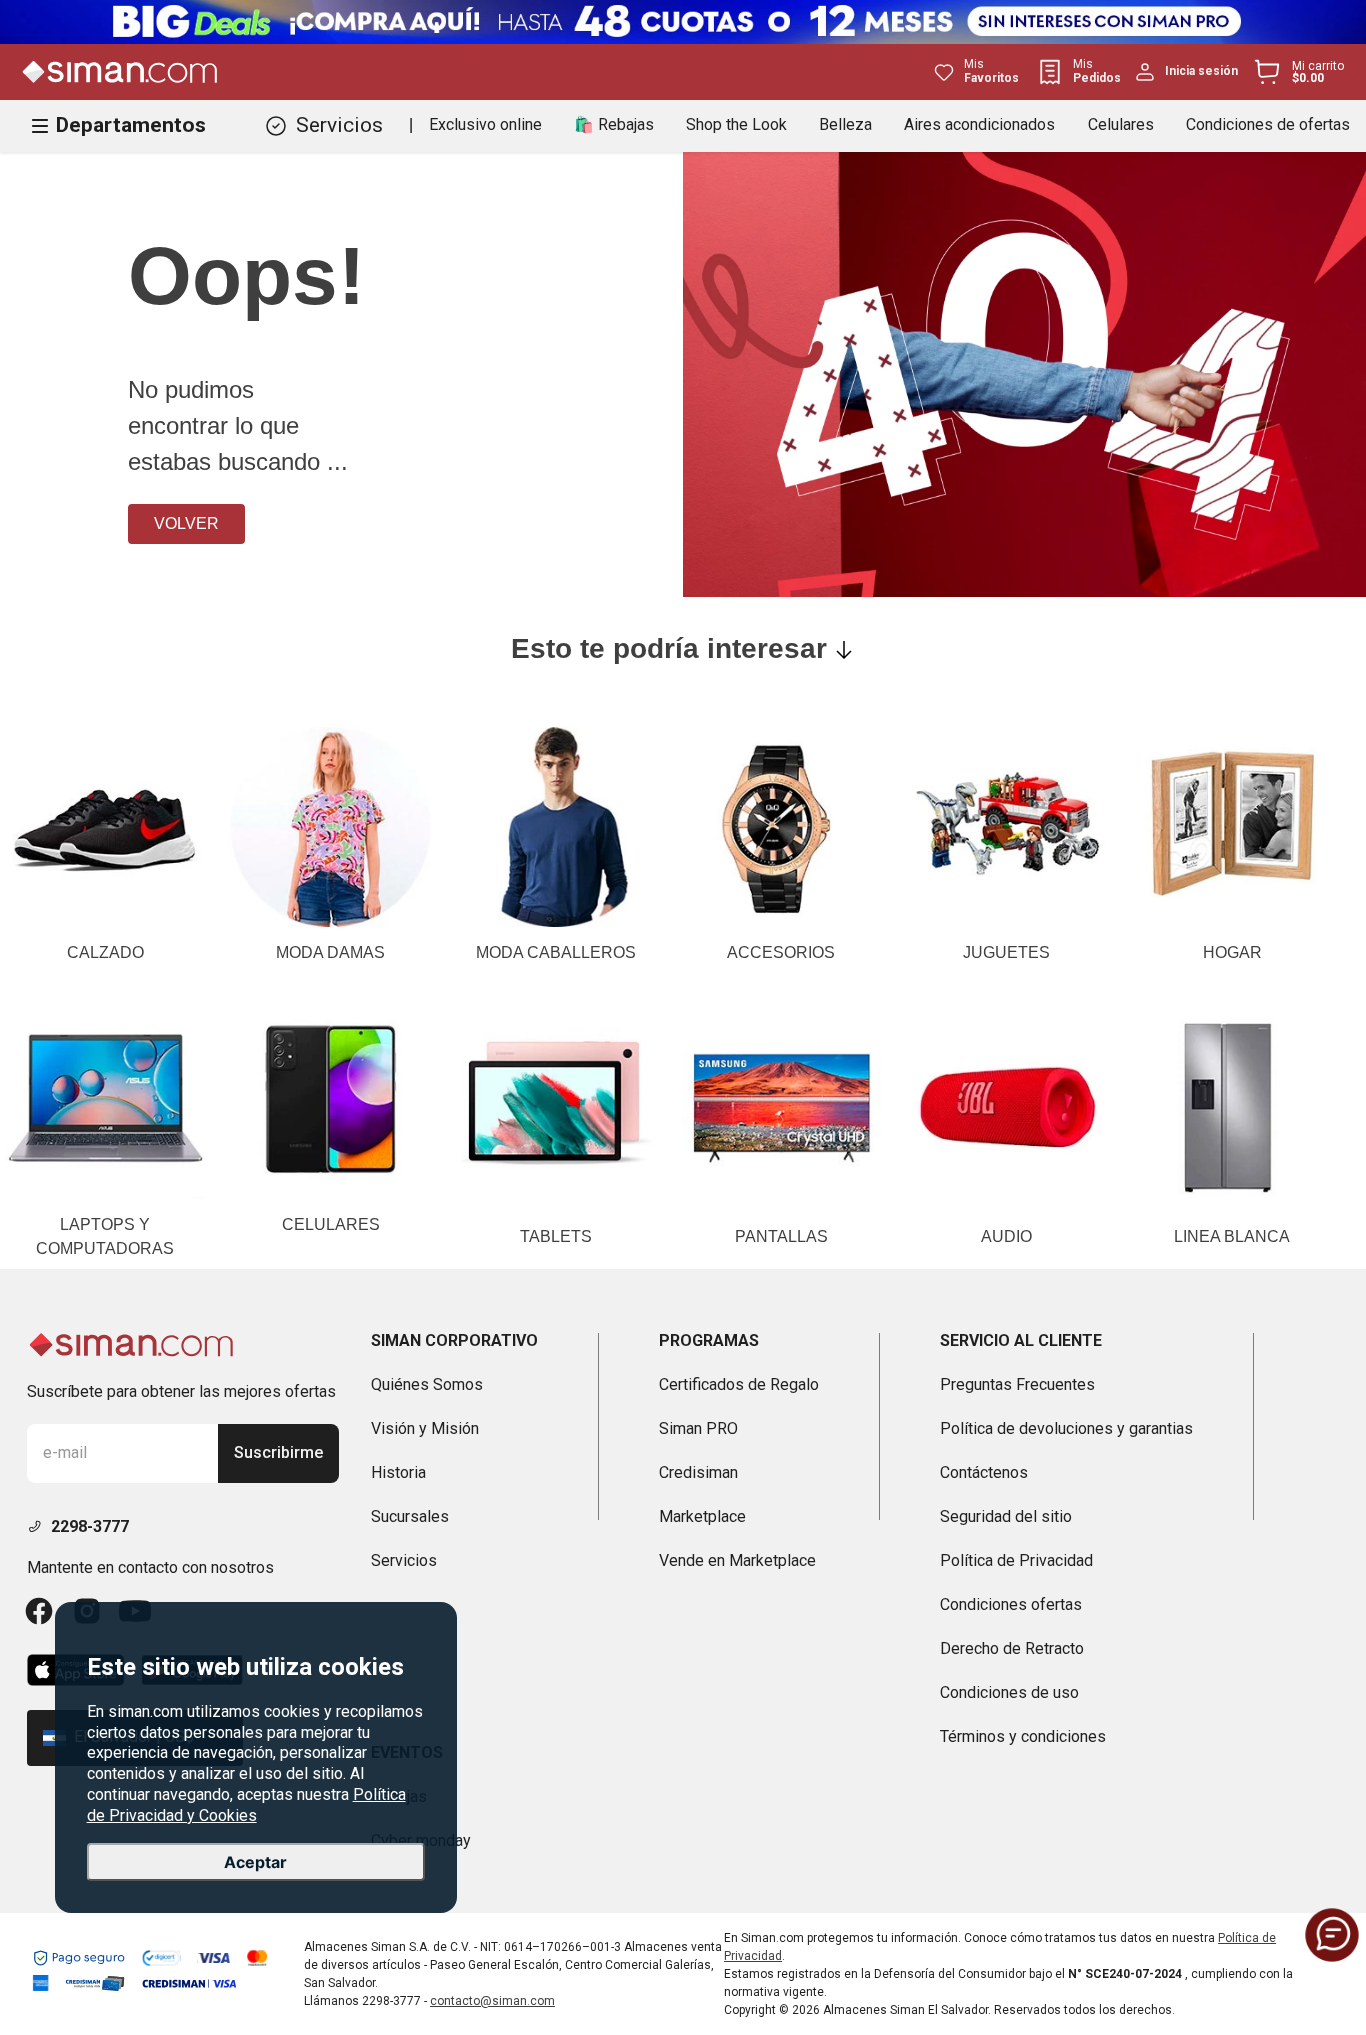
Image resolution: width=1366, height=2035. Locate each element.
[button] (1332, 1935)
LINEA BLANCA (1232, 1236)
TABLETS (556, 1236)
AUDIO (1006, 1236)
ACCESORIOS (781, 952)
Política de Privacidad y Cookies (246, 1805)
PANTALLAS (781, 1236)
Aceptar (255, 1862)
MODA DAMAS (330, 952)
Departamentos (131, 125)
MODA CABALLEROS (556, 952)
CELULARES (331, 1224)
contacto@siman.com (492, 2001)
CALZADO (105, 952)
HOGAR (1232, 952)
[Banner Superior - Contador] (683, 22)
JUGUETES (1006, 952)
